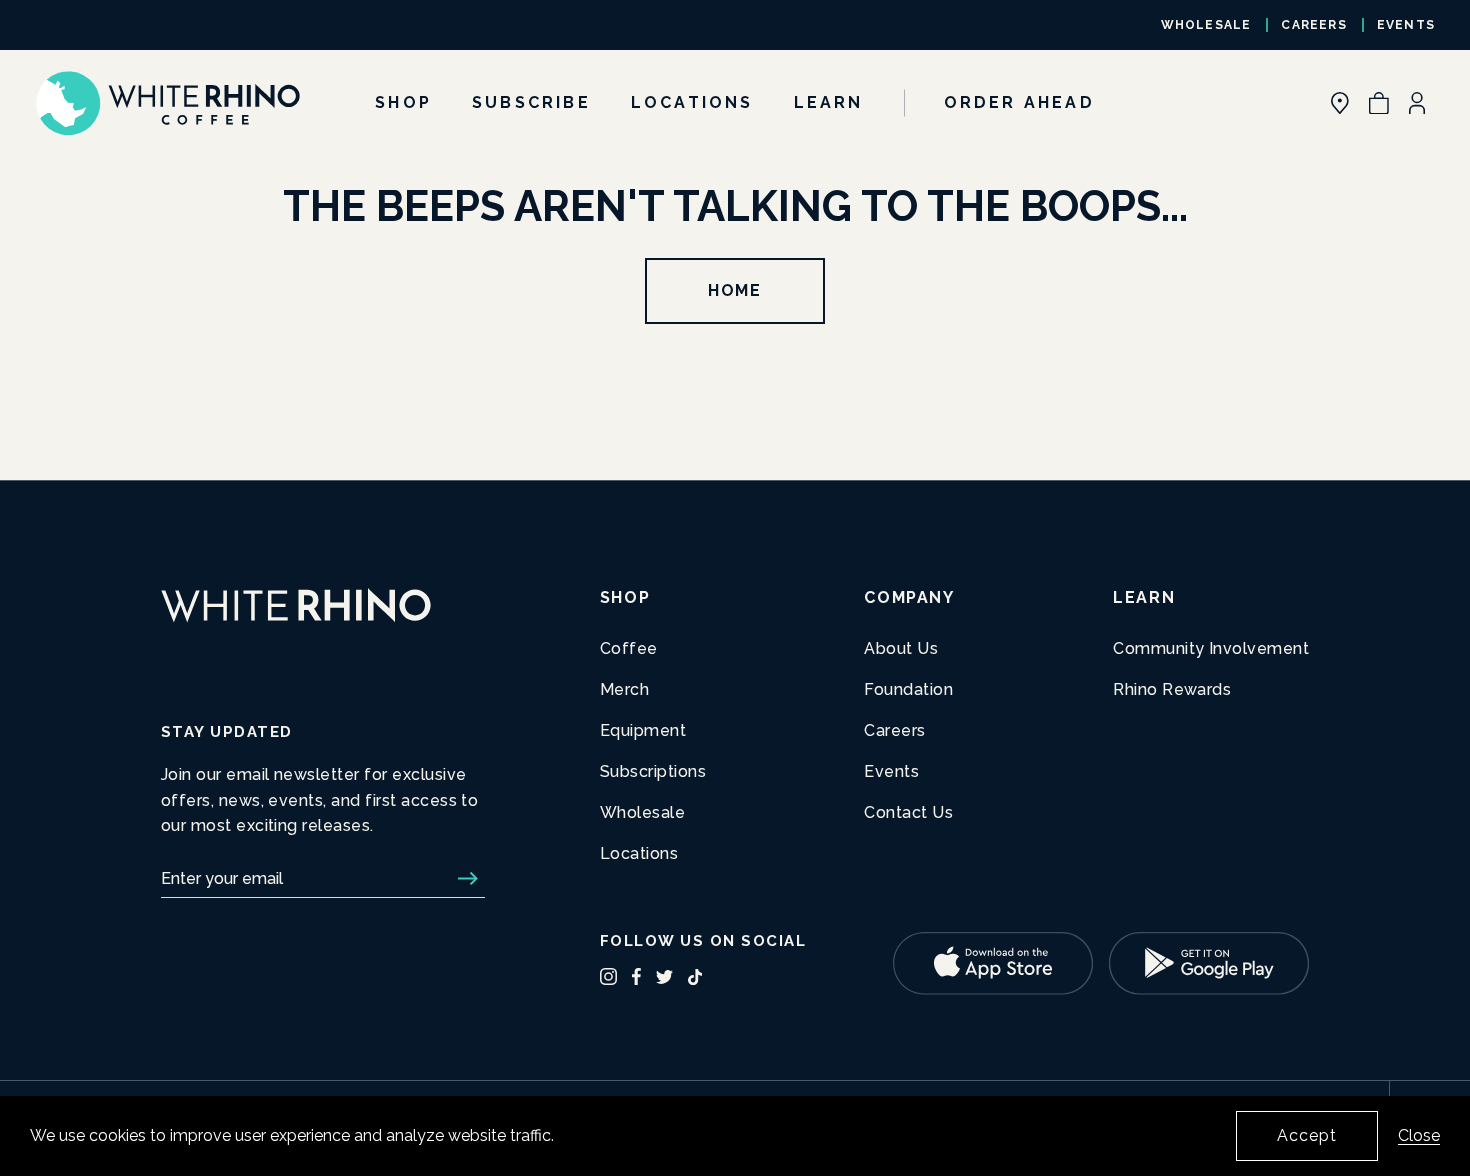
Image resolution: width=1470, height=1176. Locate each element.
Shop (403, 102)
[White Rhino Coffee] (167, 103)
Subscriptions (653, 771)
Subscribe (531, 102)
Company (909, 597)
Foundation (908, 689)
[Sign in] (1417, 103)
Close (1419, 1135)
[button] (1379, 103)
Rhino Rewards (1172, 689)
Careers (1313, 25)
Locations (692, 102)
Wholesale (1206, 25)
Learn (829, 102)
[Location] (1340, 103)
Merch (624, 689)
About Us (901, 648)
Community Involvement (1211, 648)
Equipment (643, 730)
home (734, 290)
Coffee (629, 648)
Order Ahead (1019, 102)
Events (1406, 25)
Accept (1307, 1135)
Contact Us (908, 812)
